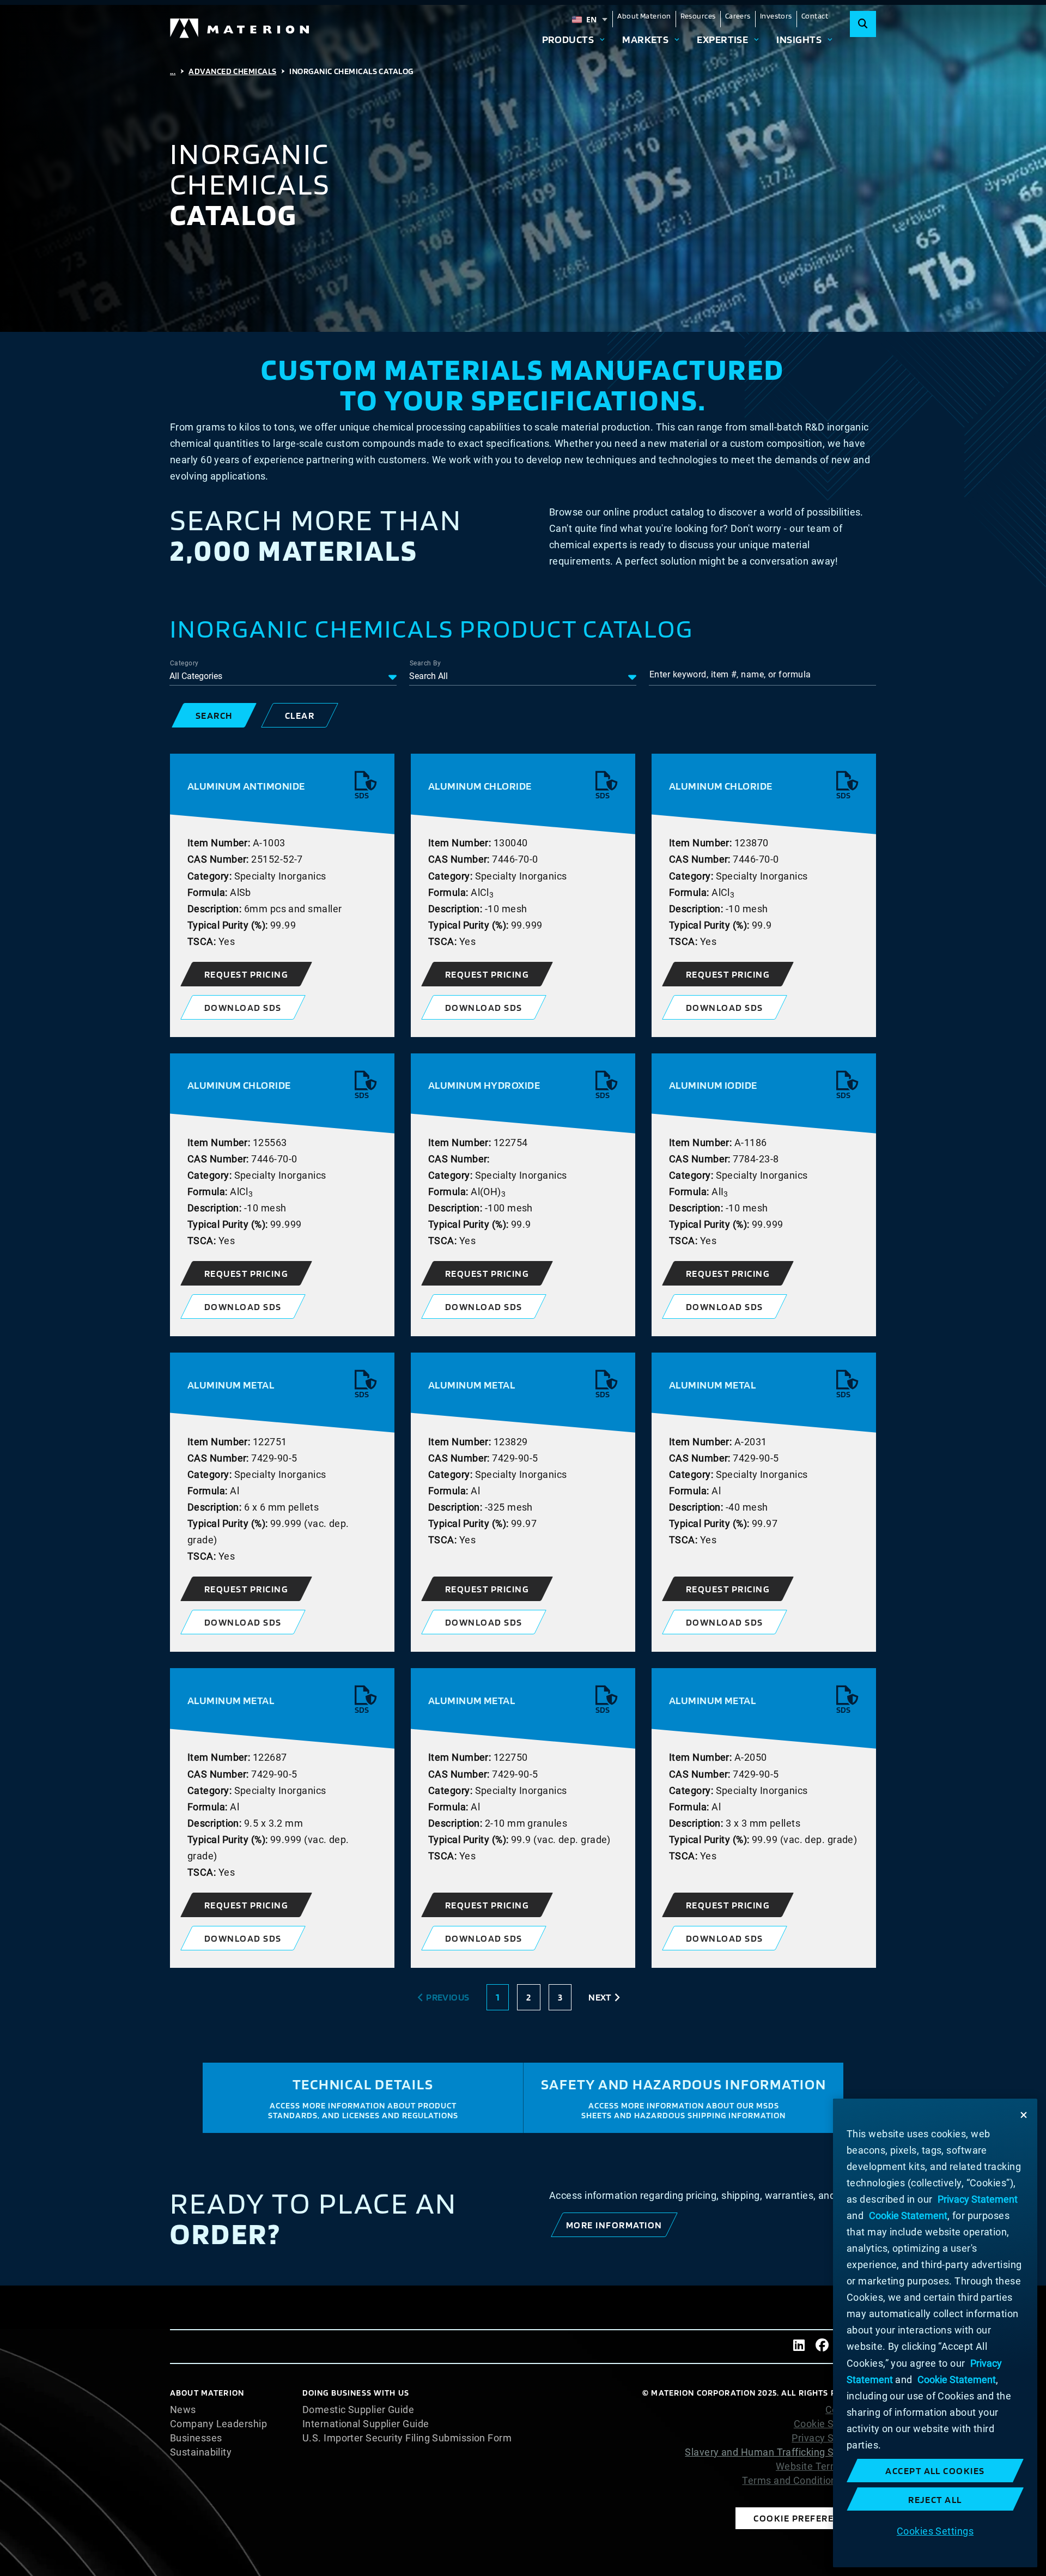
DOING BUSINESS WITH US (356, 2393)
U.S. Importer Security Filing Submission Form (407, 2438)
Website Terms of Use (826, 2466)
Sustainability (201, 2452)
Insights (799, 39)
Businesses (196, 2438)
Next (600, 1997)
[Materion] (240, 28)
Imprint (860, 2495)
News (183, 2410)
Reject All (935, 2499)
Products (568, 39)
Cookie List (851, 2410)
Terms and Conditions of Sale (809, 2481)
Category (184, 663)
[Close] (1024, 2115)
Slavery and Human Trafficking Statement (780, 2452)
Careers (738, 16)
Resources (698, 16)
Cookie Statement (835, 2424)
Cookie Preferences (806, 2518)
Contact (815, 16)
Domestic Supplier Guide (358, 2410)
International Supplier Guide (366, 2424)
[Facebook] (822, 2347)
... (173, 71)
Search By (425, 663)
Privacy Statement (834, 2438)
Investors (776, 16)
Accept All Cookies (935, 2471)
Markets (645, 39)
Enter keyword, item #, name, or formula (730, 674)
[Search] (863, 24)
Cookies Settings (935, 2530)
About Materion (644, 16)
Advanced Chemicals (232, 71)
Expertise (722, 39)
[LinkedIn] (799, 2347)
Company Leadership (218, 2424)
